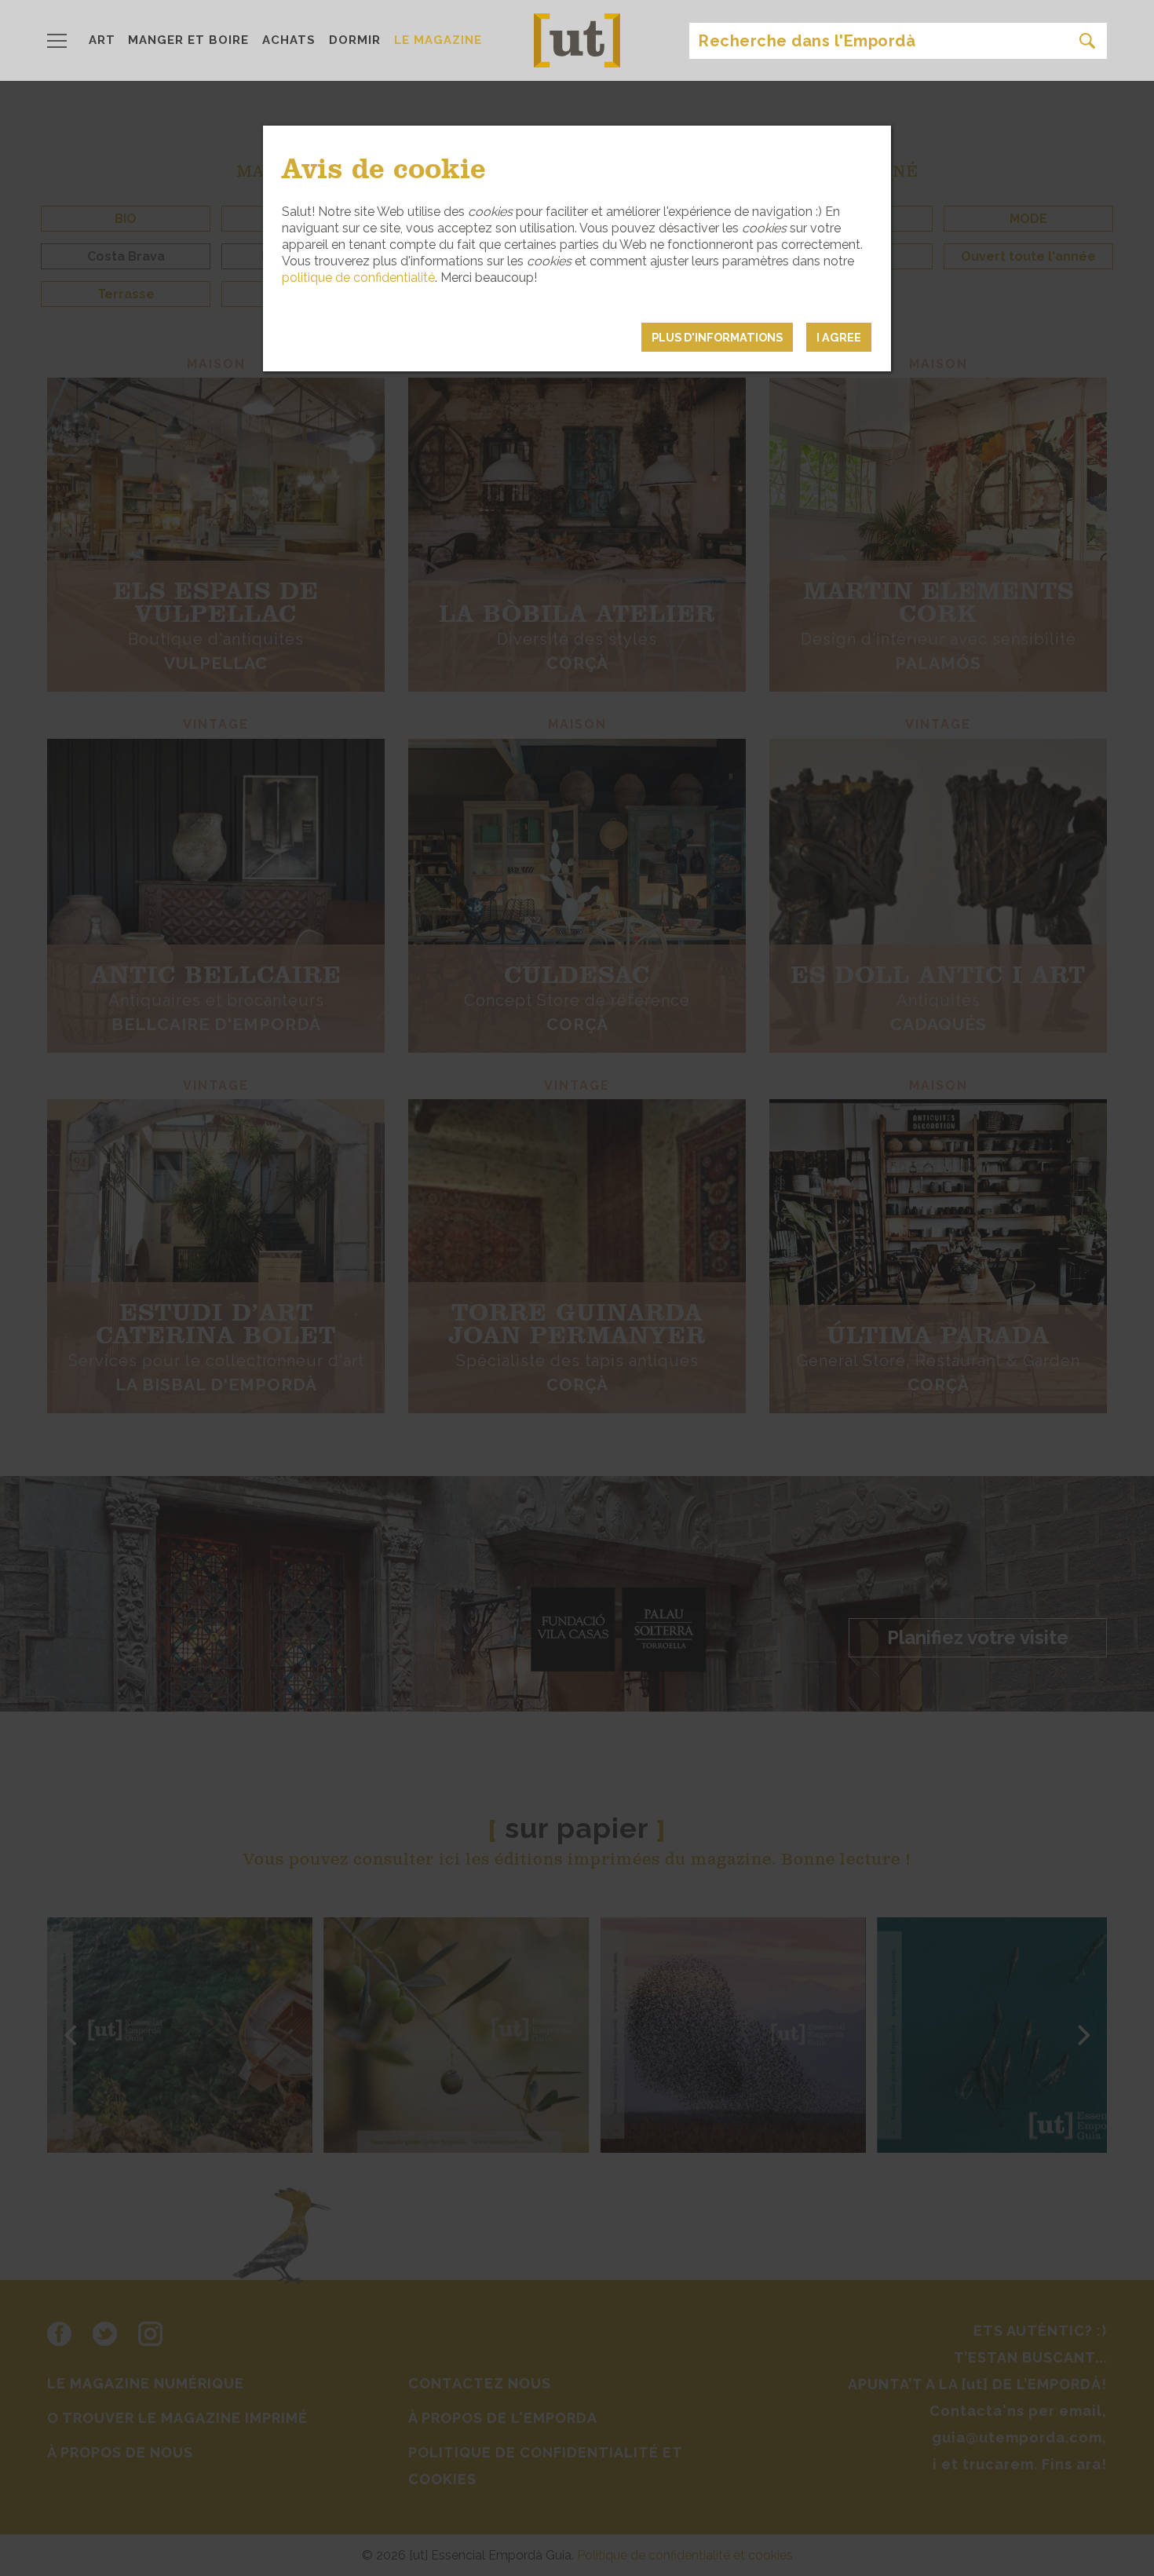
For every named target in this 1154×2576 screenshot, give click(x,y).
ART (102, 40)
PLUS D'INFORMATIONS (717, 337)
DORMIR (355, 40)
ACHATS (289, 40)
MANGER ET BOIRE (188, 40)
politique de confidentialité (358, 278)
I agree (839, 337)
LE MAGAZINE (438, 40)
